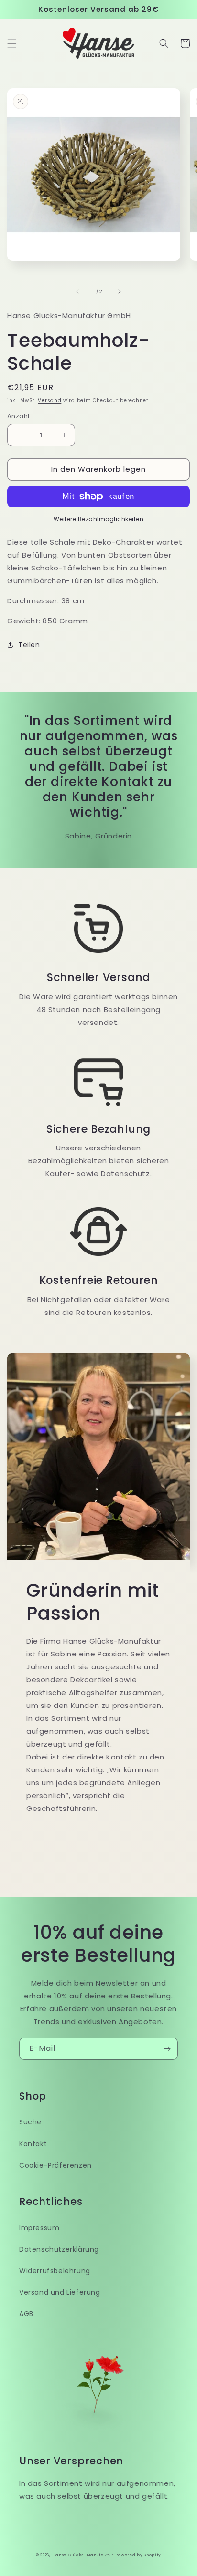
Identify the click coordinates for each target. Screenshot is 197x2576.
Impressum (39, 2228)
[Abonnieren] (167, 2049)
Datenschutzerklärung (59, 2249)
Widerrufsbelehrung (55, 2271)
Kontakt (33, 2144)
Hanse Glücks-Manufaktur (83, 2555)
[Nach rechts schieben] (120, 291)
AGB (26, 2314)
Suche (30, 2122)
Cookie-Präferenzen (55, 2165)
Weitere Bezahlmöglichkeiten (99, 519)
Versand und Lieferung (60, 2292)
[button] (12, 43)
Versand (49, 400)
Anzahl (18, 416)
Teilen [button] (29, 645)
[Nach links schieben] (77, 291)
